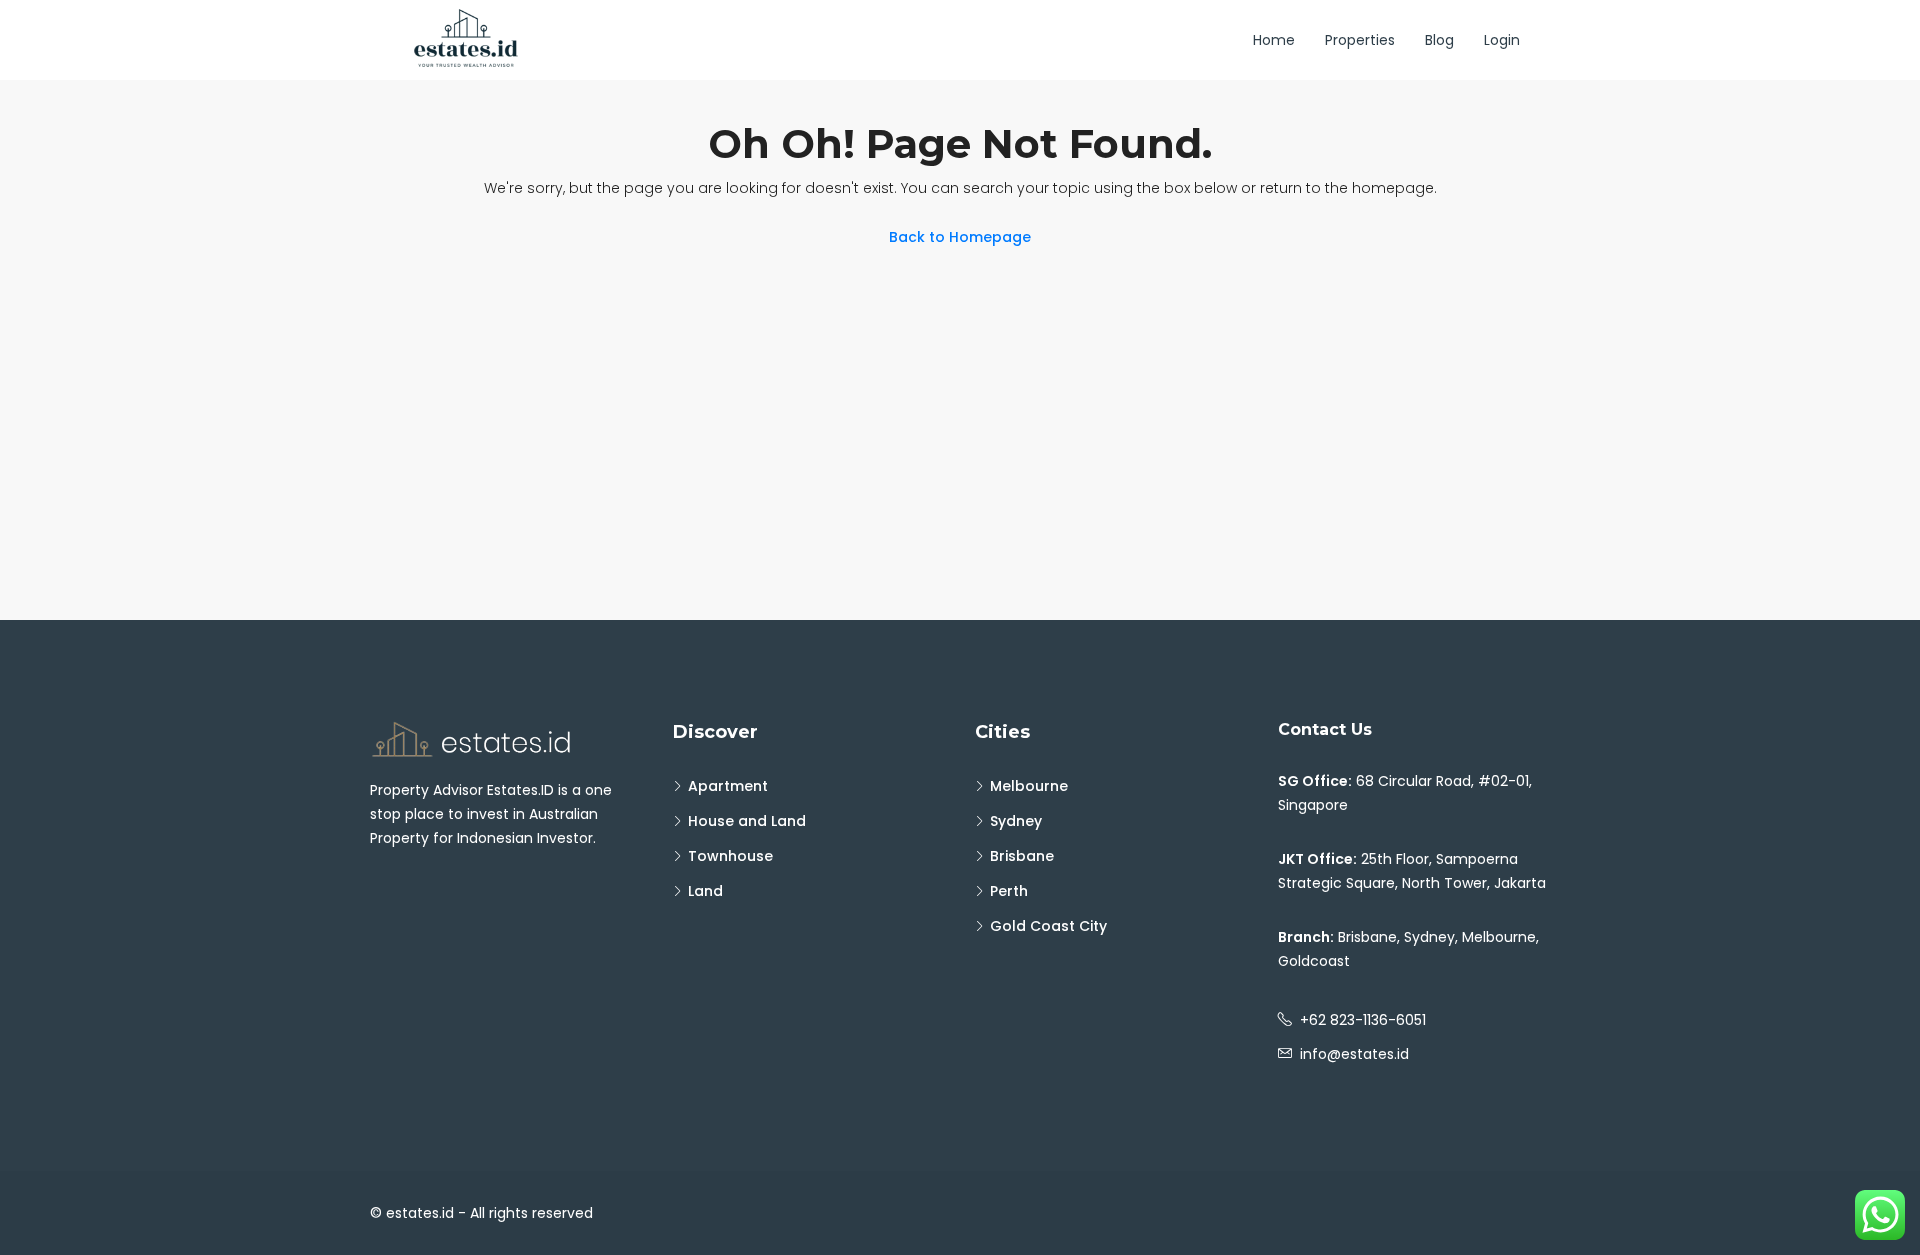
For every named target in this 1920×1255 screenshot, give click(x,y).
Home (1274, 40)
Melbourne (1029, 786)
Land (705, 891)
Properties (1360, 40)
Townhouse (730, 856)
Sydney (1016, 821)
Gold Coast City (1048, 926)
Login (1502, 40)
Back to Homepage (960, 237)
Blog (1439, 40)
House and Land (747, 821)
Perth (1009, 891)
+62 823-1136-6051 (1363, 1020)
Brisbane (1022, 856)
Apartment (728, 786)
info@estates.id (1354, 1054)
